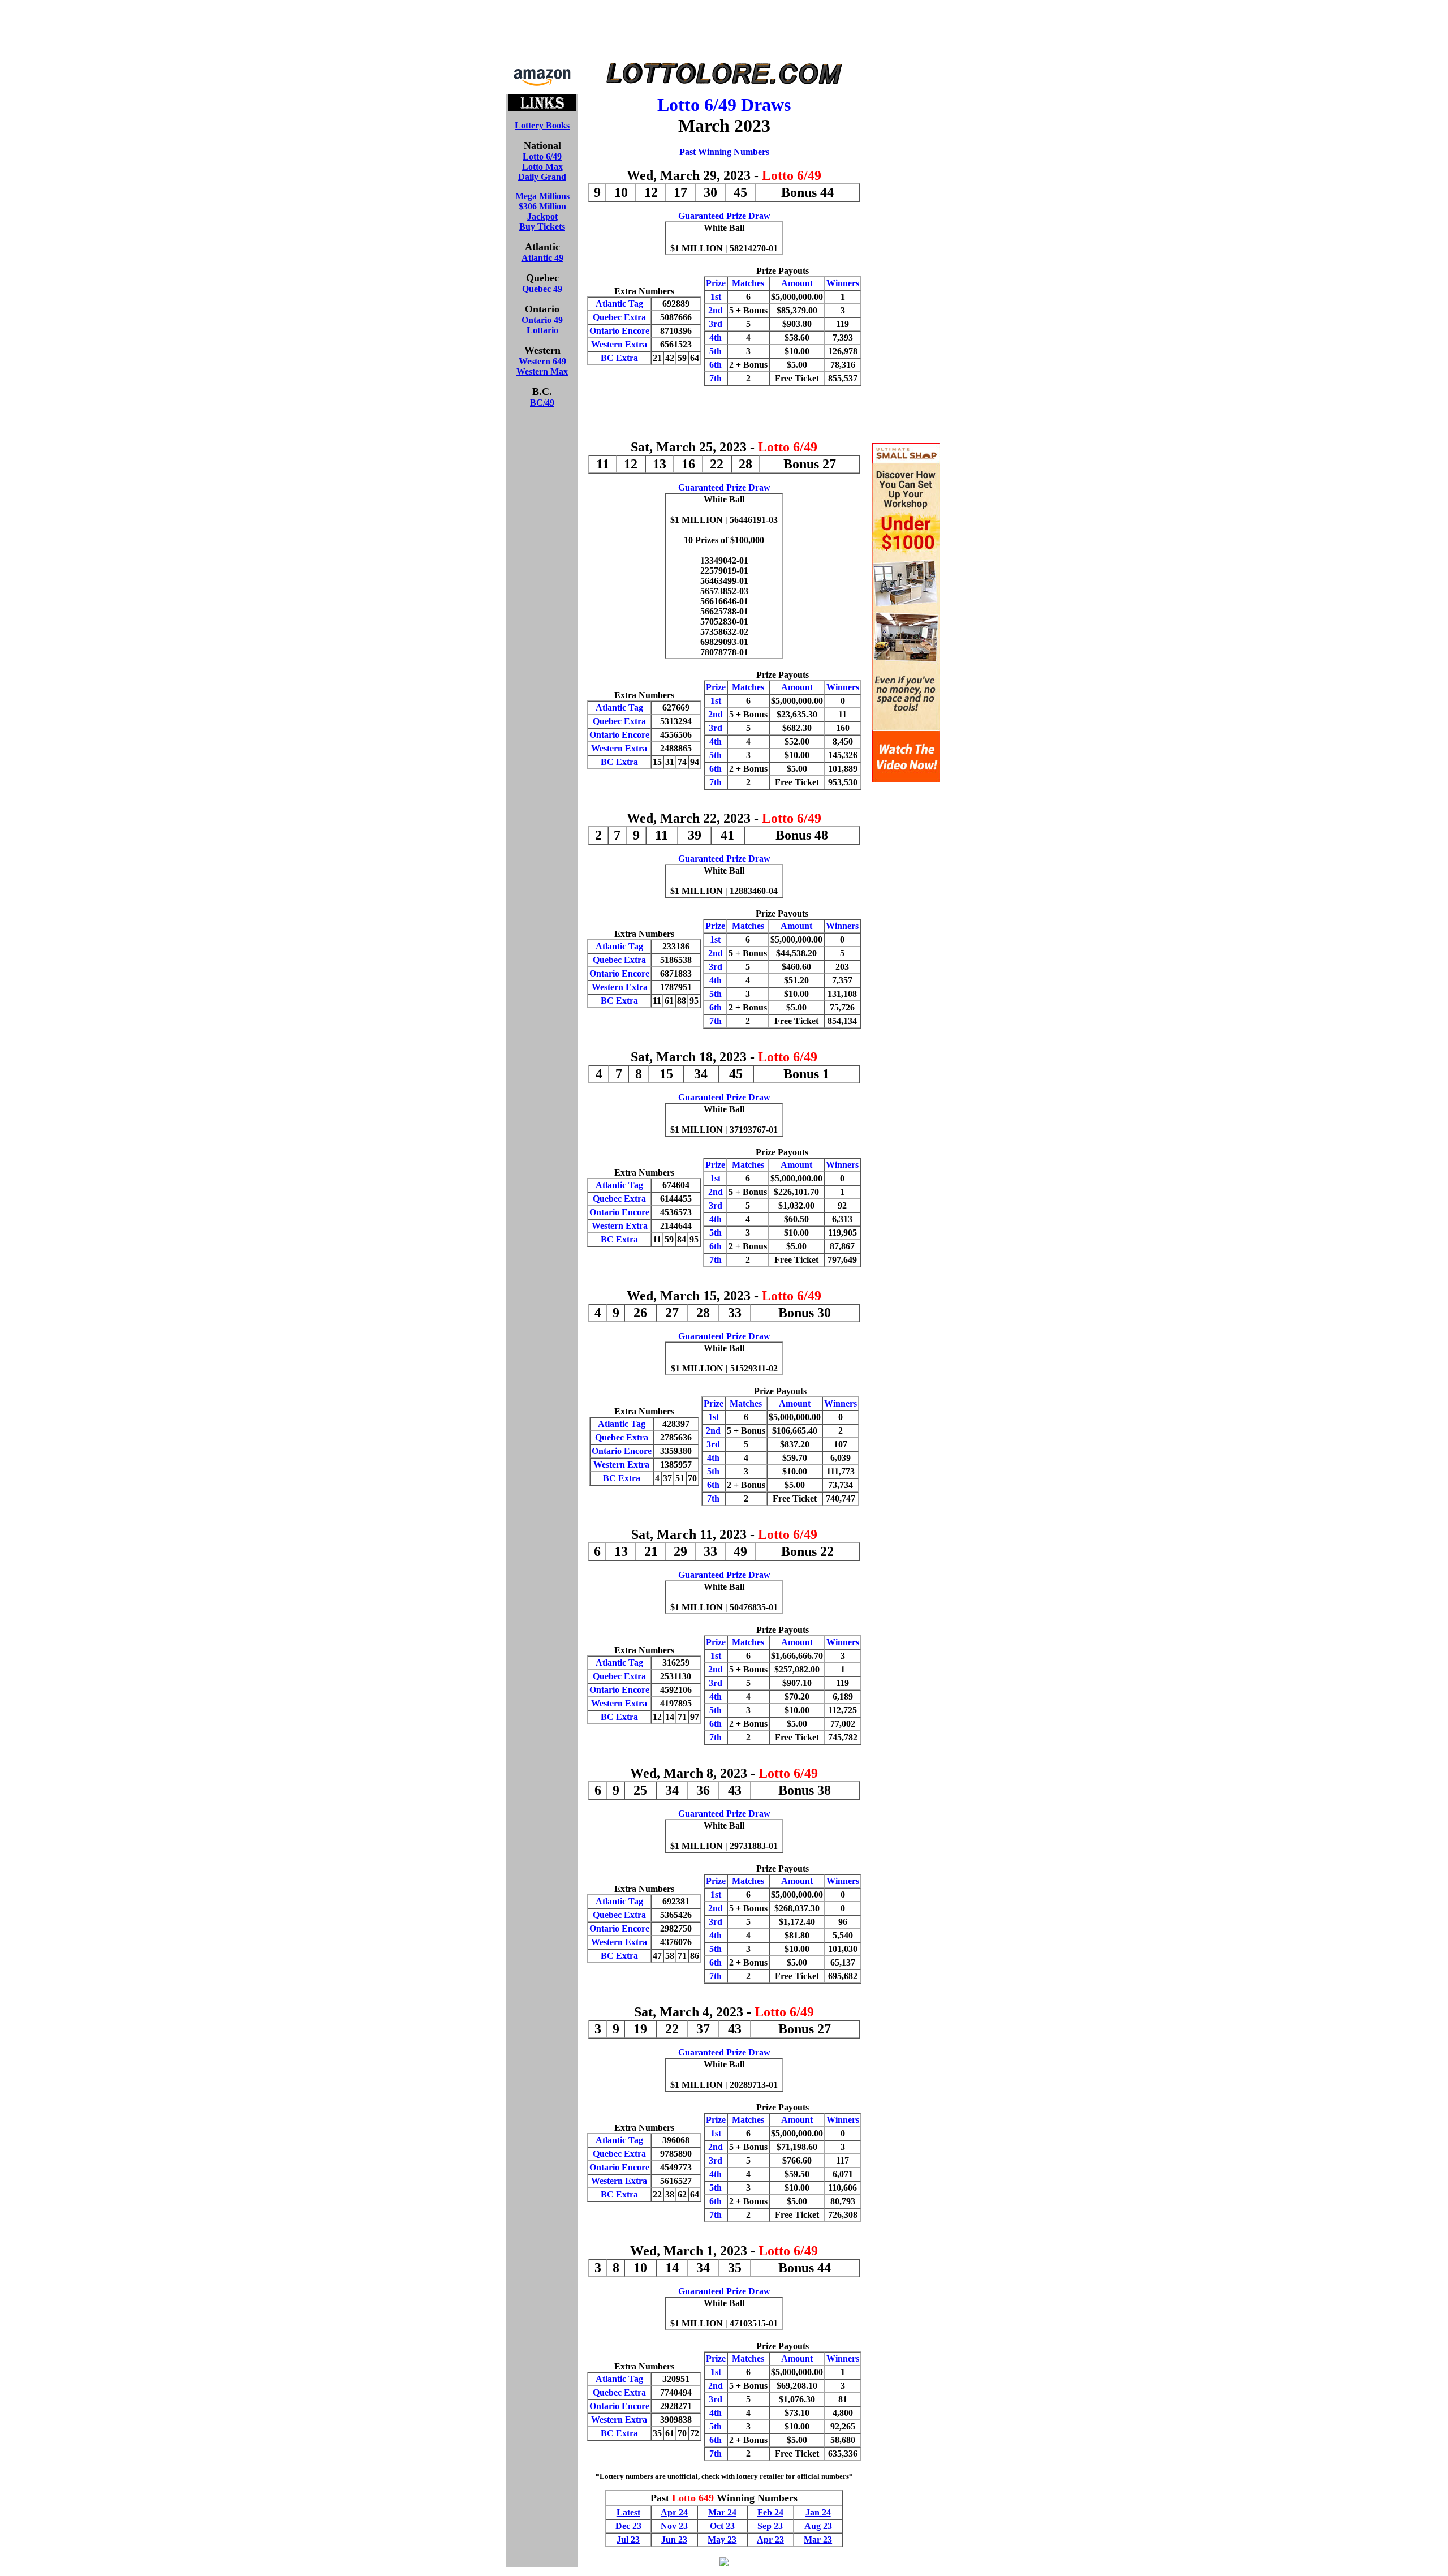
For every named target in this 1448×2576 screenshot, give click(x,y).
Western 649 (542, 361)
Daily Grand (542, 177)
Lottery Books (542, 125)
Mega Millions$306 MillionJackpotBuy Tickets (542, 211)
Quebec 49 (542, 289)
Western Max (542, 371)
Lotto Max (542, 167)
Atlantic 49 (542, 258)
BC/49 (542, 403)
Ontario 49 (542, 320)
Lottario (542, 330)
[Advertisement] (724, 33)
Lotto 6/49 (542, 156)
